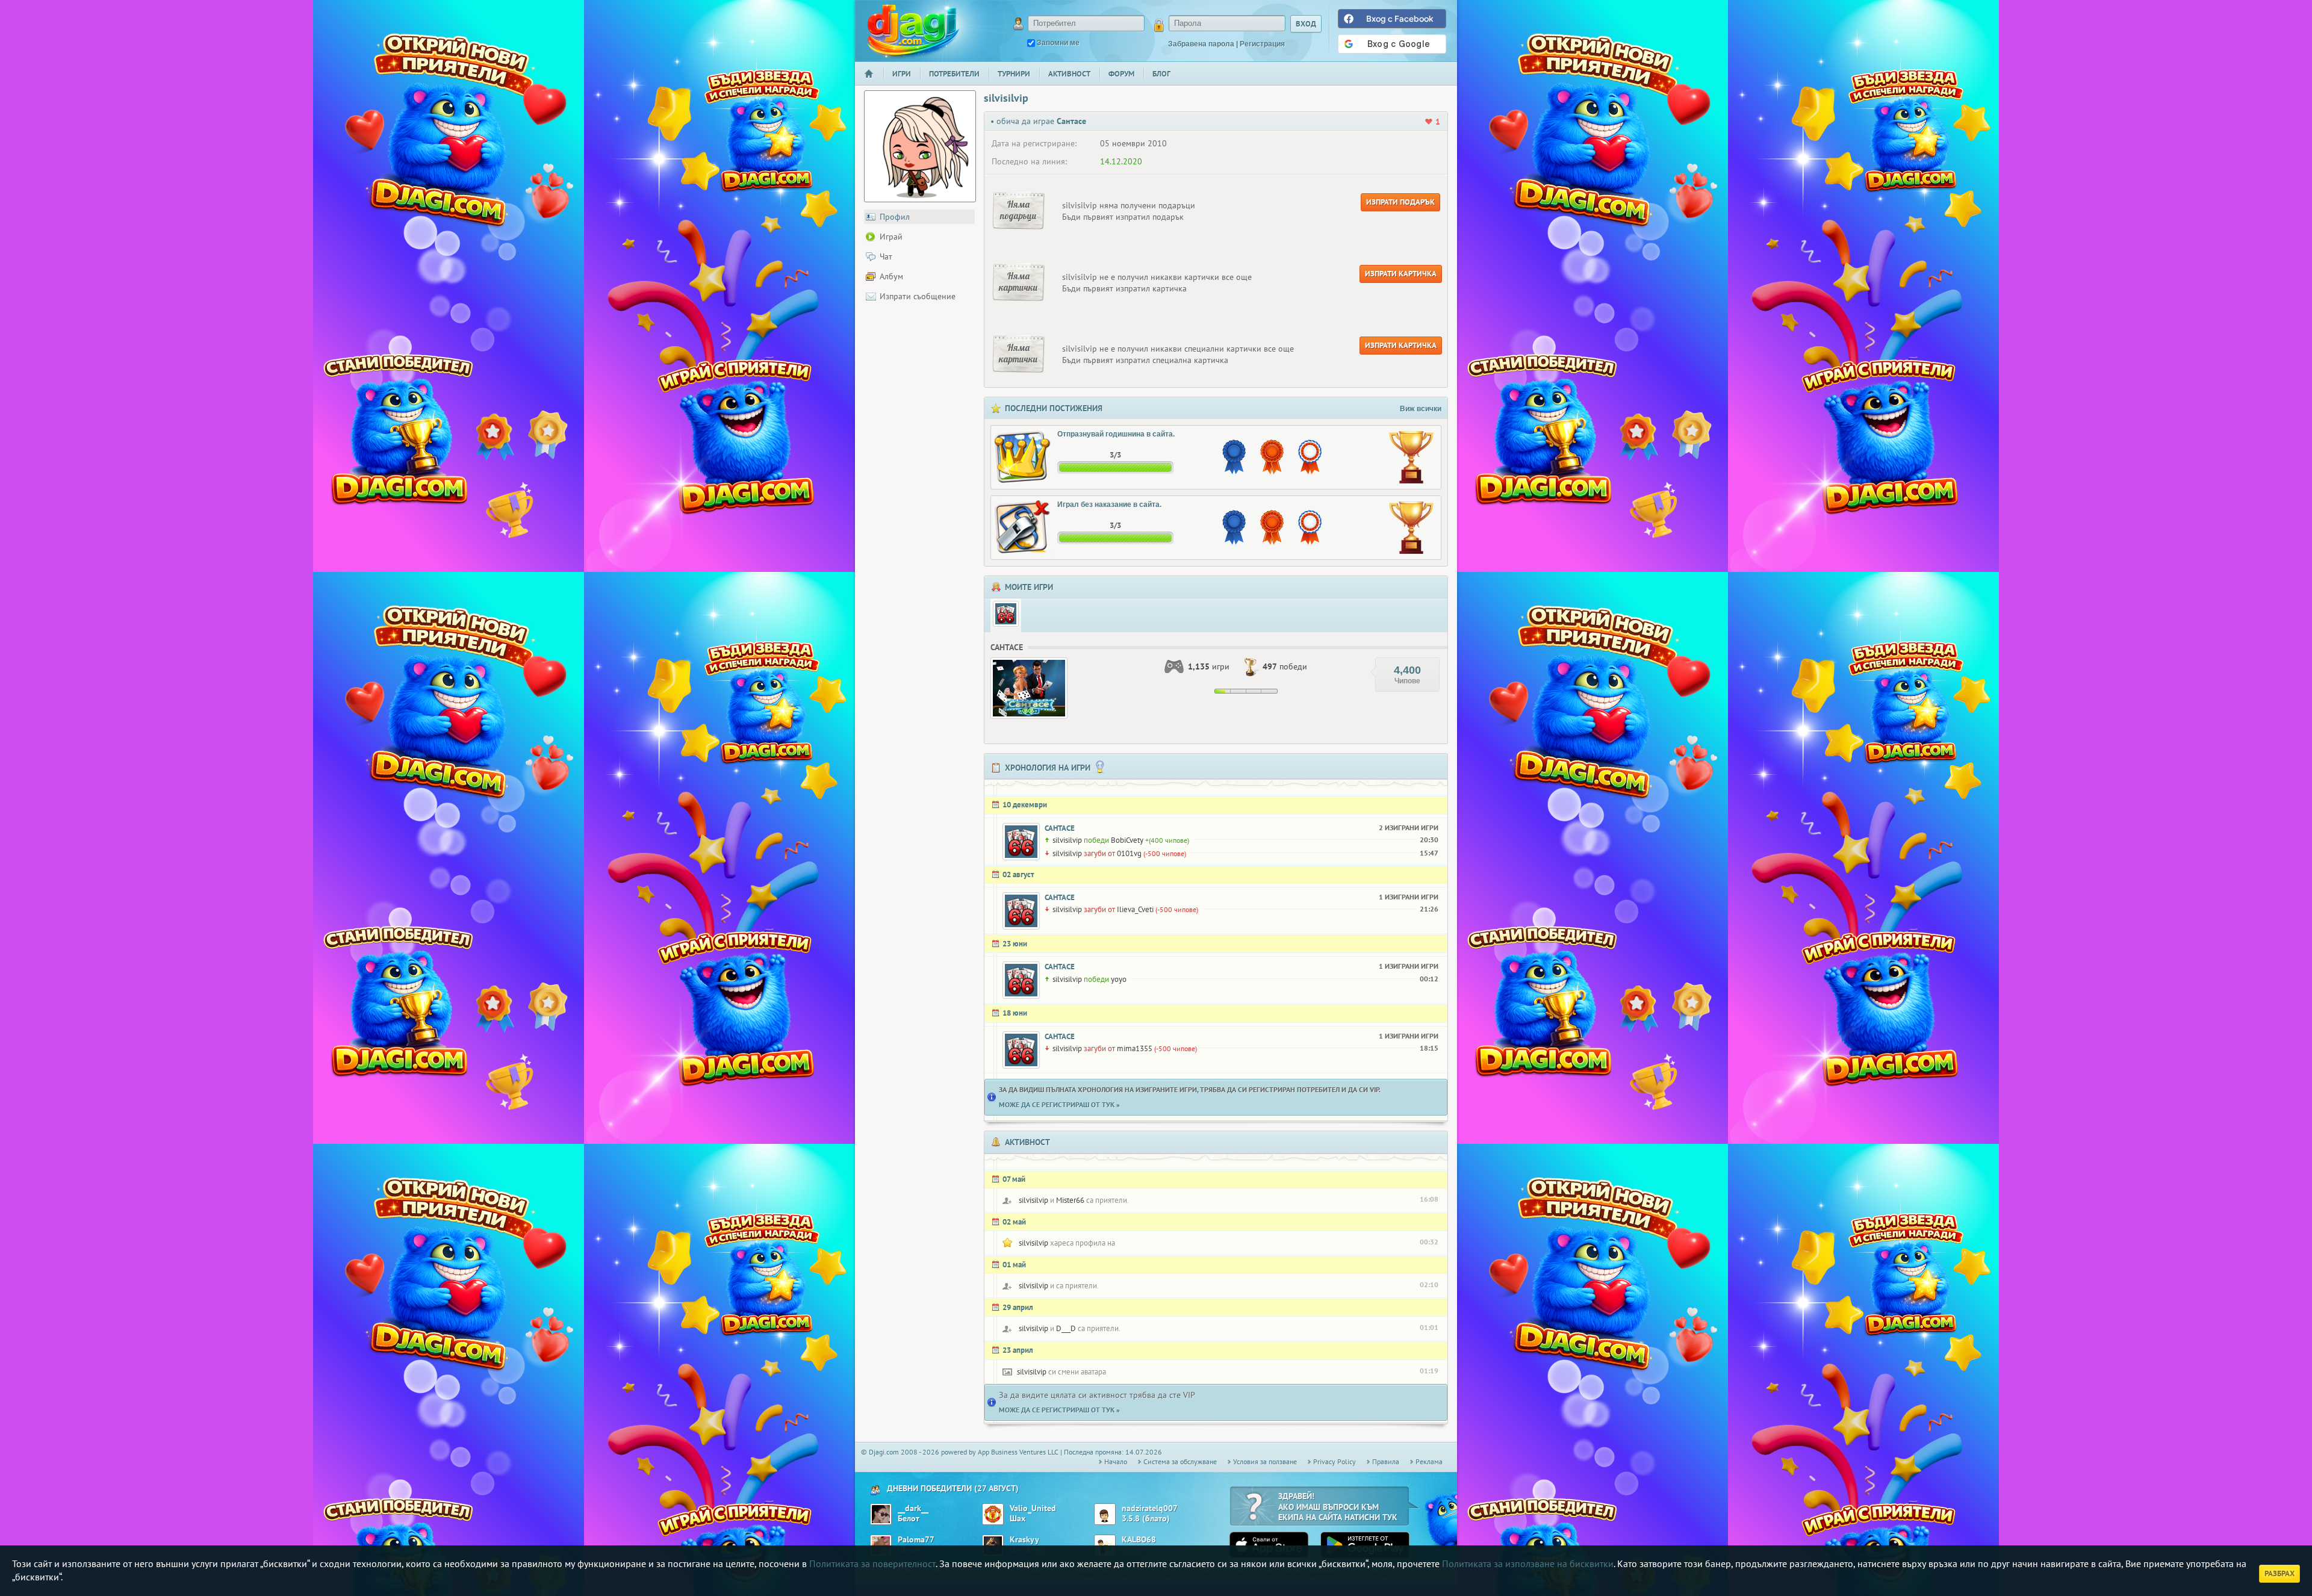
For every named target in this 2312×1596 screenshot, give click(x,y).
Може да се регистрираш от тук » (1059, 1104)
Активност (1069, 74)
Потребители (954, 74)
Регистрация (1262, 44)
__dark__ (913, 1508)
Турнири (1014, 74)
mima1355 (1135, 1048)
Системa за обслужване (1180, 1461)
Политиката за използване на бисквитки (1528, 1563)
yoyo (1119, 979)
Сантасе (1060, 828)
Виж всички (1421, 409)
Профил (895, 217)
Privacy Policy (1335, 1461)
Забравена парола (1201, 44)
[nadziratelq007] (1105, 1514)
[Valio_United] (993, 1514)
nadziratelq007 (1150, 1508)
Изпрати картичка (1401, 274)
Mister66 (1070, 1200)
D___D (1066, 1328)
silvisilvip (1067, 840)
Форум (1121, 74)
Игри (902, 74)
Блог (1161, 74)
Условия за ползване (1265, 1461)
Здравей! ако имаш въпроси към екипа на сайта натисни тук (1338, 1507)
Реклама (1429, 1461)
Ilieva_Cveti (1135, 909)
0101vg (1129, 853)
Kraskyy (1024, 1540)
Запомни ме (1058, 43)
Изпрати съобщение (918, 296)
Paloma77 (916, 1540)
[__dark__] (881, 1514)
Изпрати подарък (1400, 202)
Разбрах (2279, 1573)
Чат (886, 256)
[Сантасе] (1006, 614)
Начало (874, 82)
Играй (891, 237)
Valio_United (1033, 1508)
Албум (891, 276)
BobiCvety (1127, 840)
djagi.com (913, 30)
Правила (1386, 1461)
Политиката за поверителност (872, 1563)
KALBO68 (1139, 1540)
